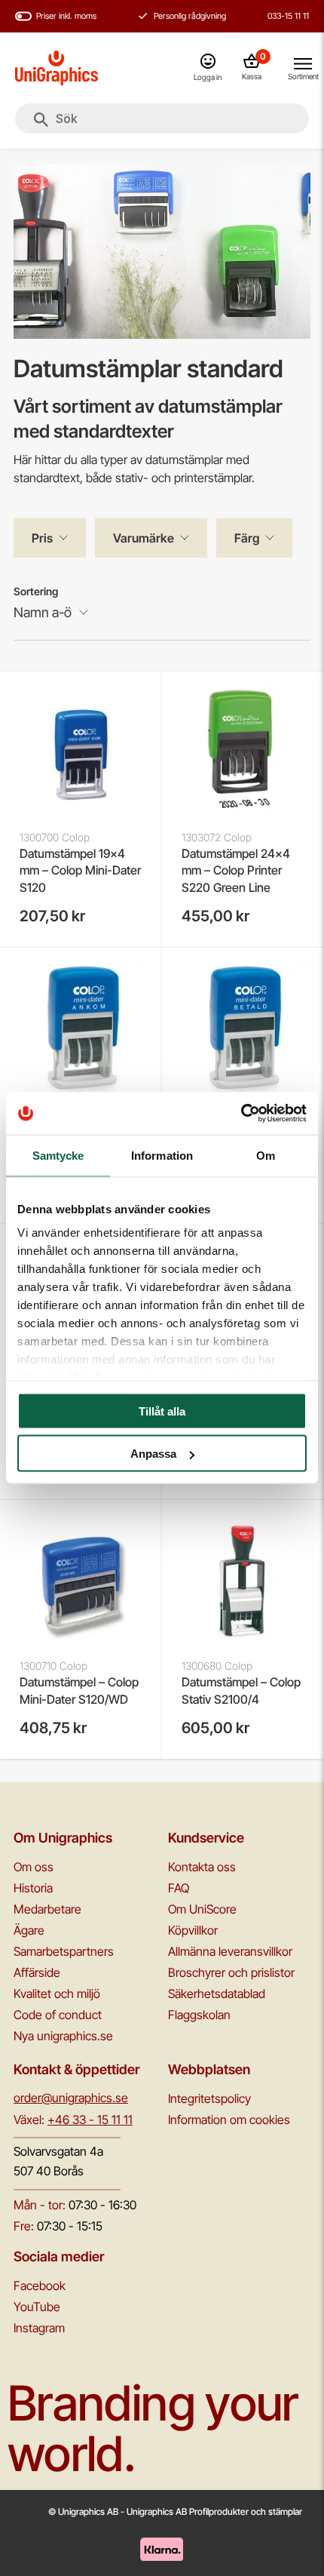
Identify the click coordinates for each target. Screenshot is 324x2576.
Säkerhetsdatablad (217, 1993)
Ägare (29, 1930)
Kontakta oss (202, 1867)
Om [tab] (266, 1155)
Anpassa (153, 1454)
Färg (247, 538)
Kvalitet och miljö (57, 1993)
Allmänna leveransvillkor (230, 1951)
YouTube (37, 2307)
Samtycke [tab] (58, 1155)
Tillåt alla (162, 1411)
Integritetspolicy (209, 2098)
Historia (33, 1888)
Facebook (40, 2286)
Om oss (34, 1867)
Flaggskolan (199, 2015)
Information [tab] (162, 1155)
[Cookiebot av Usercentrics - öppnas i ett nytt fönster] (241, 1114)
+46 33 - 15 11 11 (90, 2120)
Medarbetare (47, 1909)
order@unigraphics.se (71, 2098)
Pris (42, 538)
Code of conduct (58, 2015)
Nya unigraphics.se (63, 2036)
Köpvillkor (193, 1930)
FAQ (179, 1888)
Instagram (39, 2328)
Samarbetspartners (64, 1951)
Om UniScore (202, 1909)
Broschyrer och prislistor (231, 1972)
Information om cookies (229, 2120)
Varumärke (144, 538)
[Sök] (41, 120)
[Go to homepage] (57, 68)
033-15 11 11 (288, 16)
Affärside (37, 1972)
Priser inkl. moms (66, 16)
